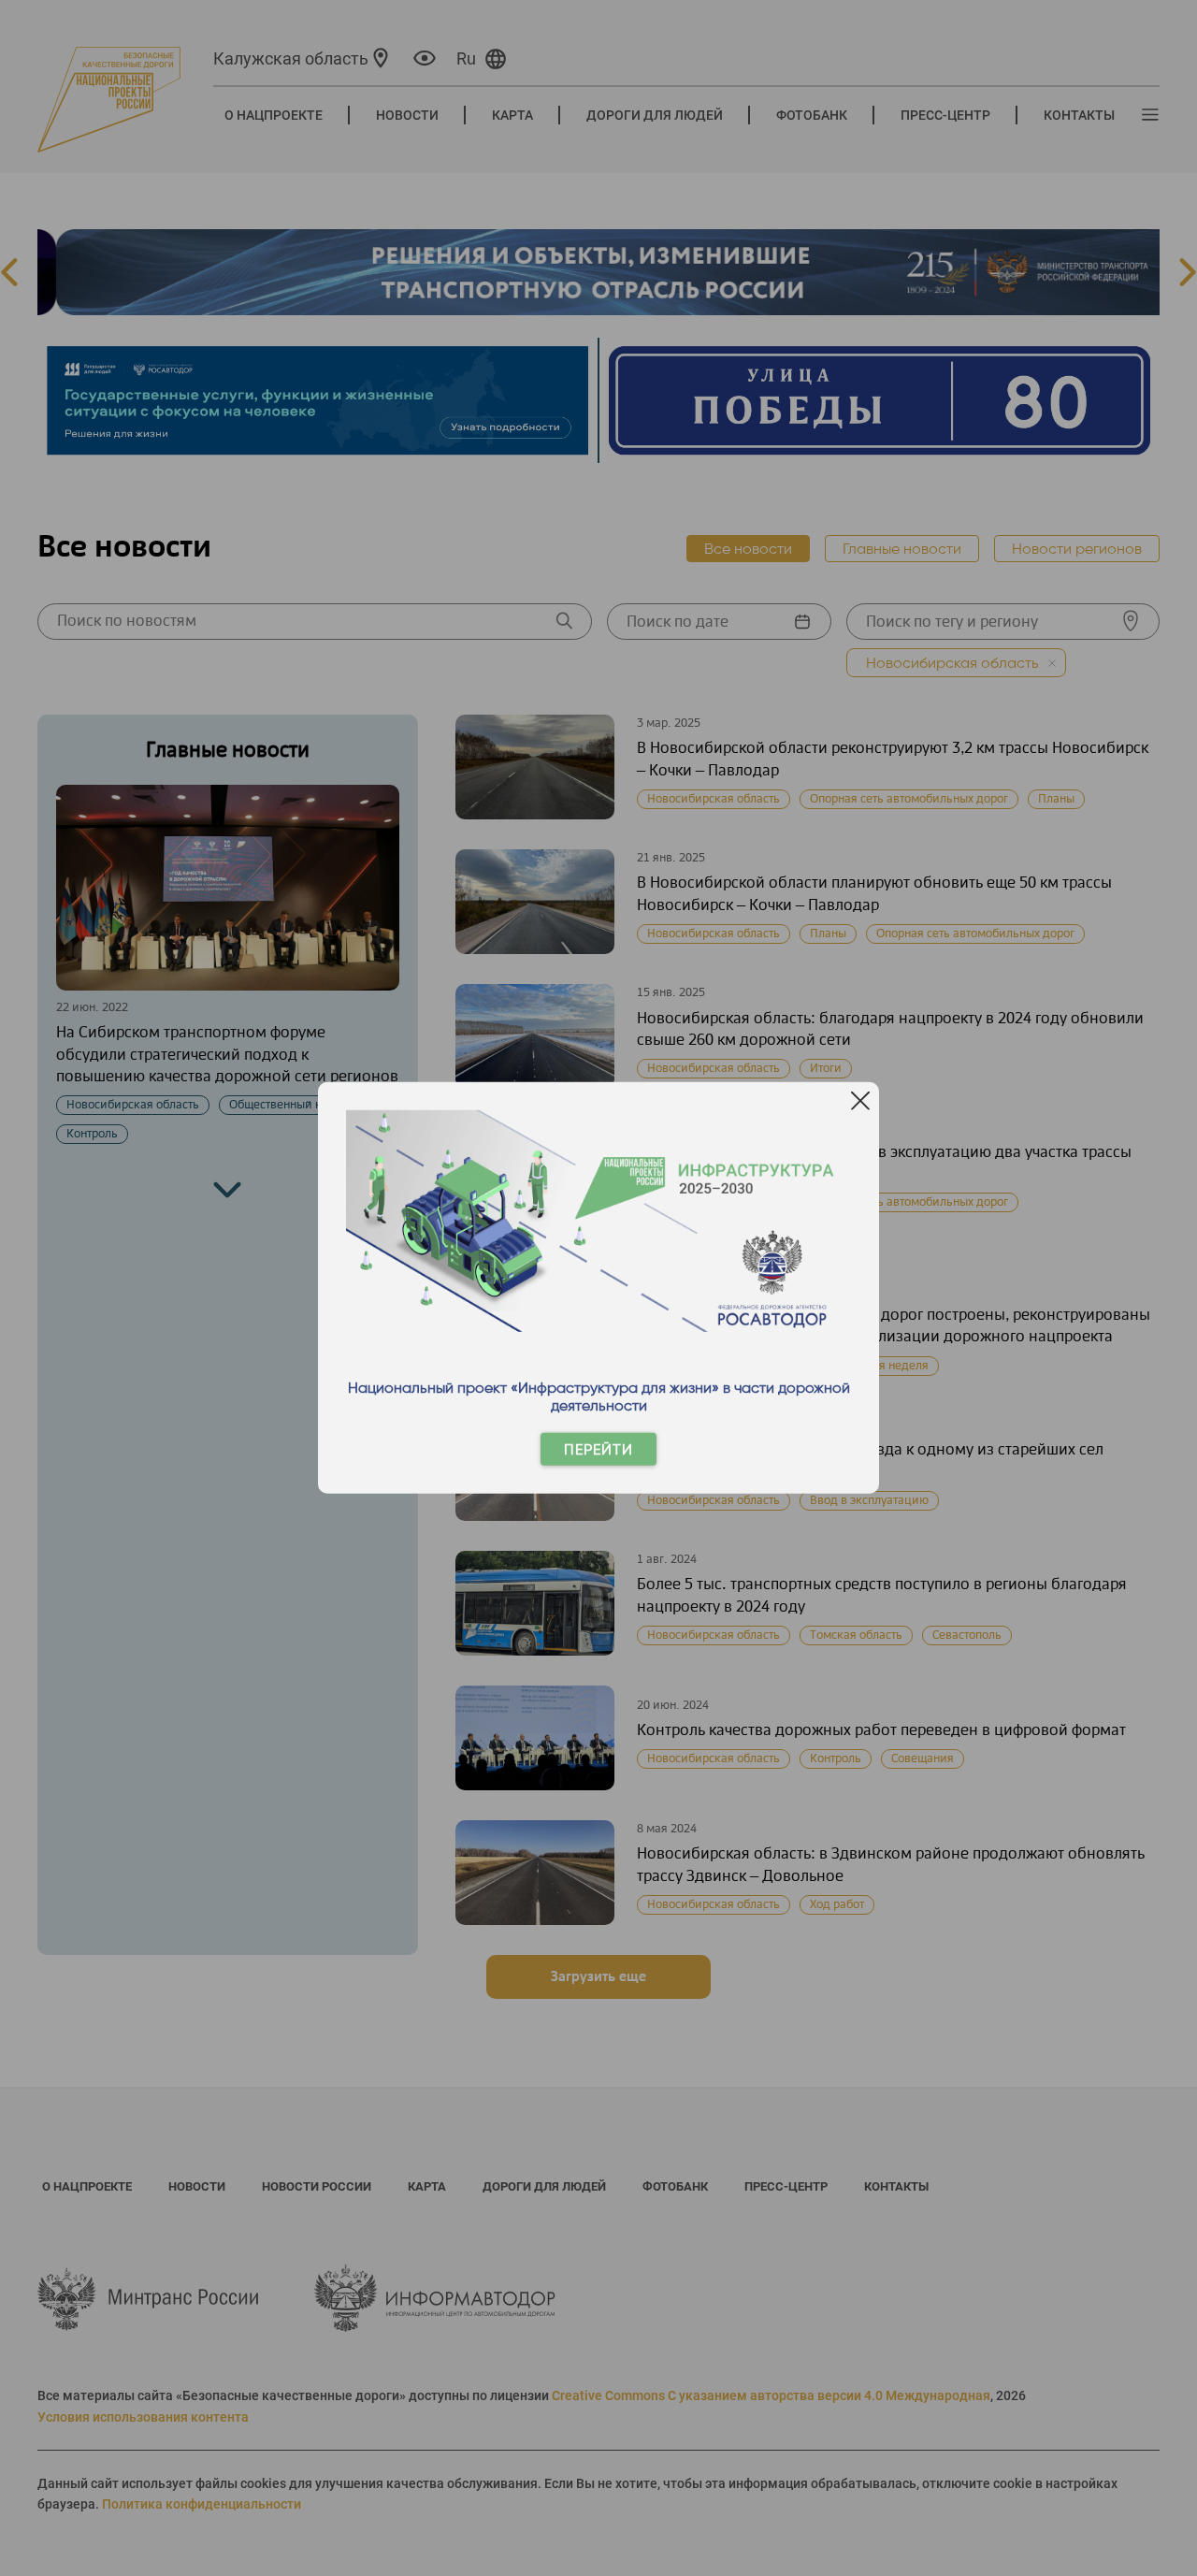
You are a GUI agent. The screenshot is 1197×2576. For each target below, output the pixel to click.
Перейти (598, 1449)
